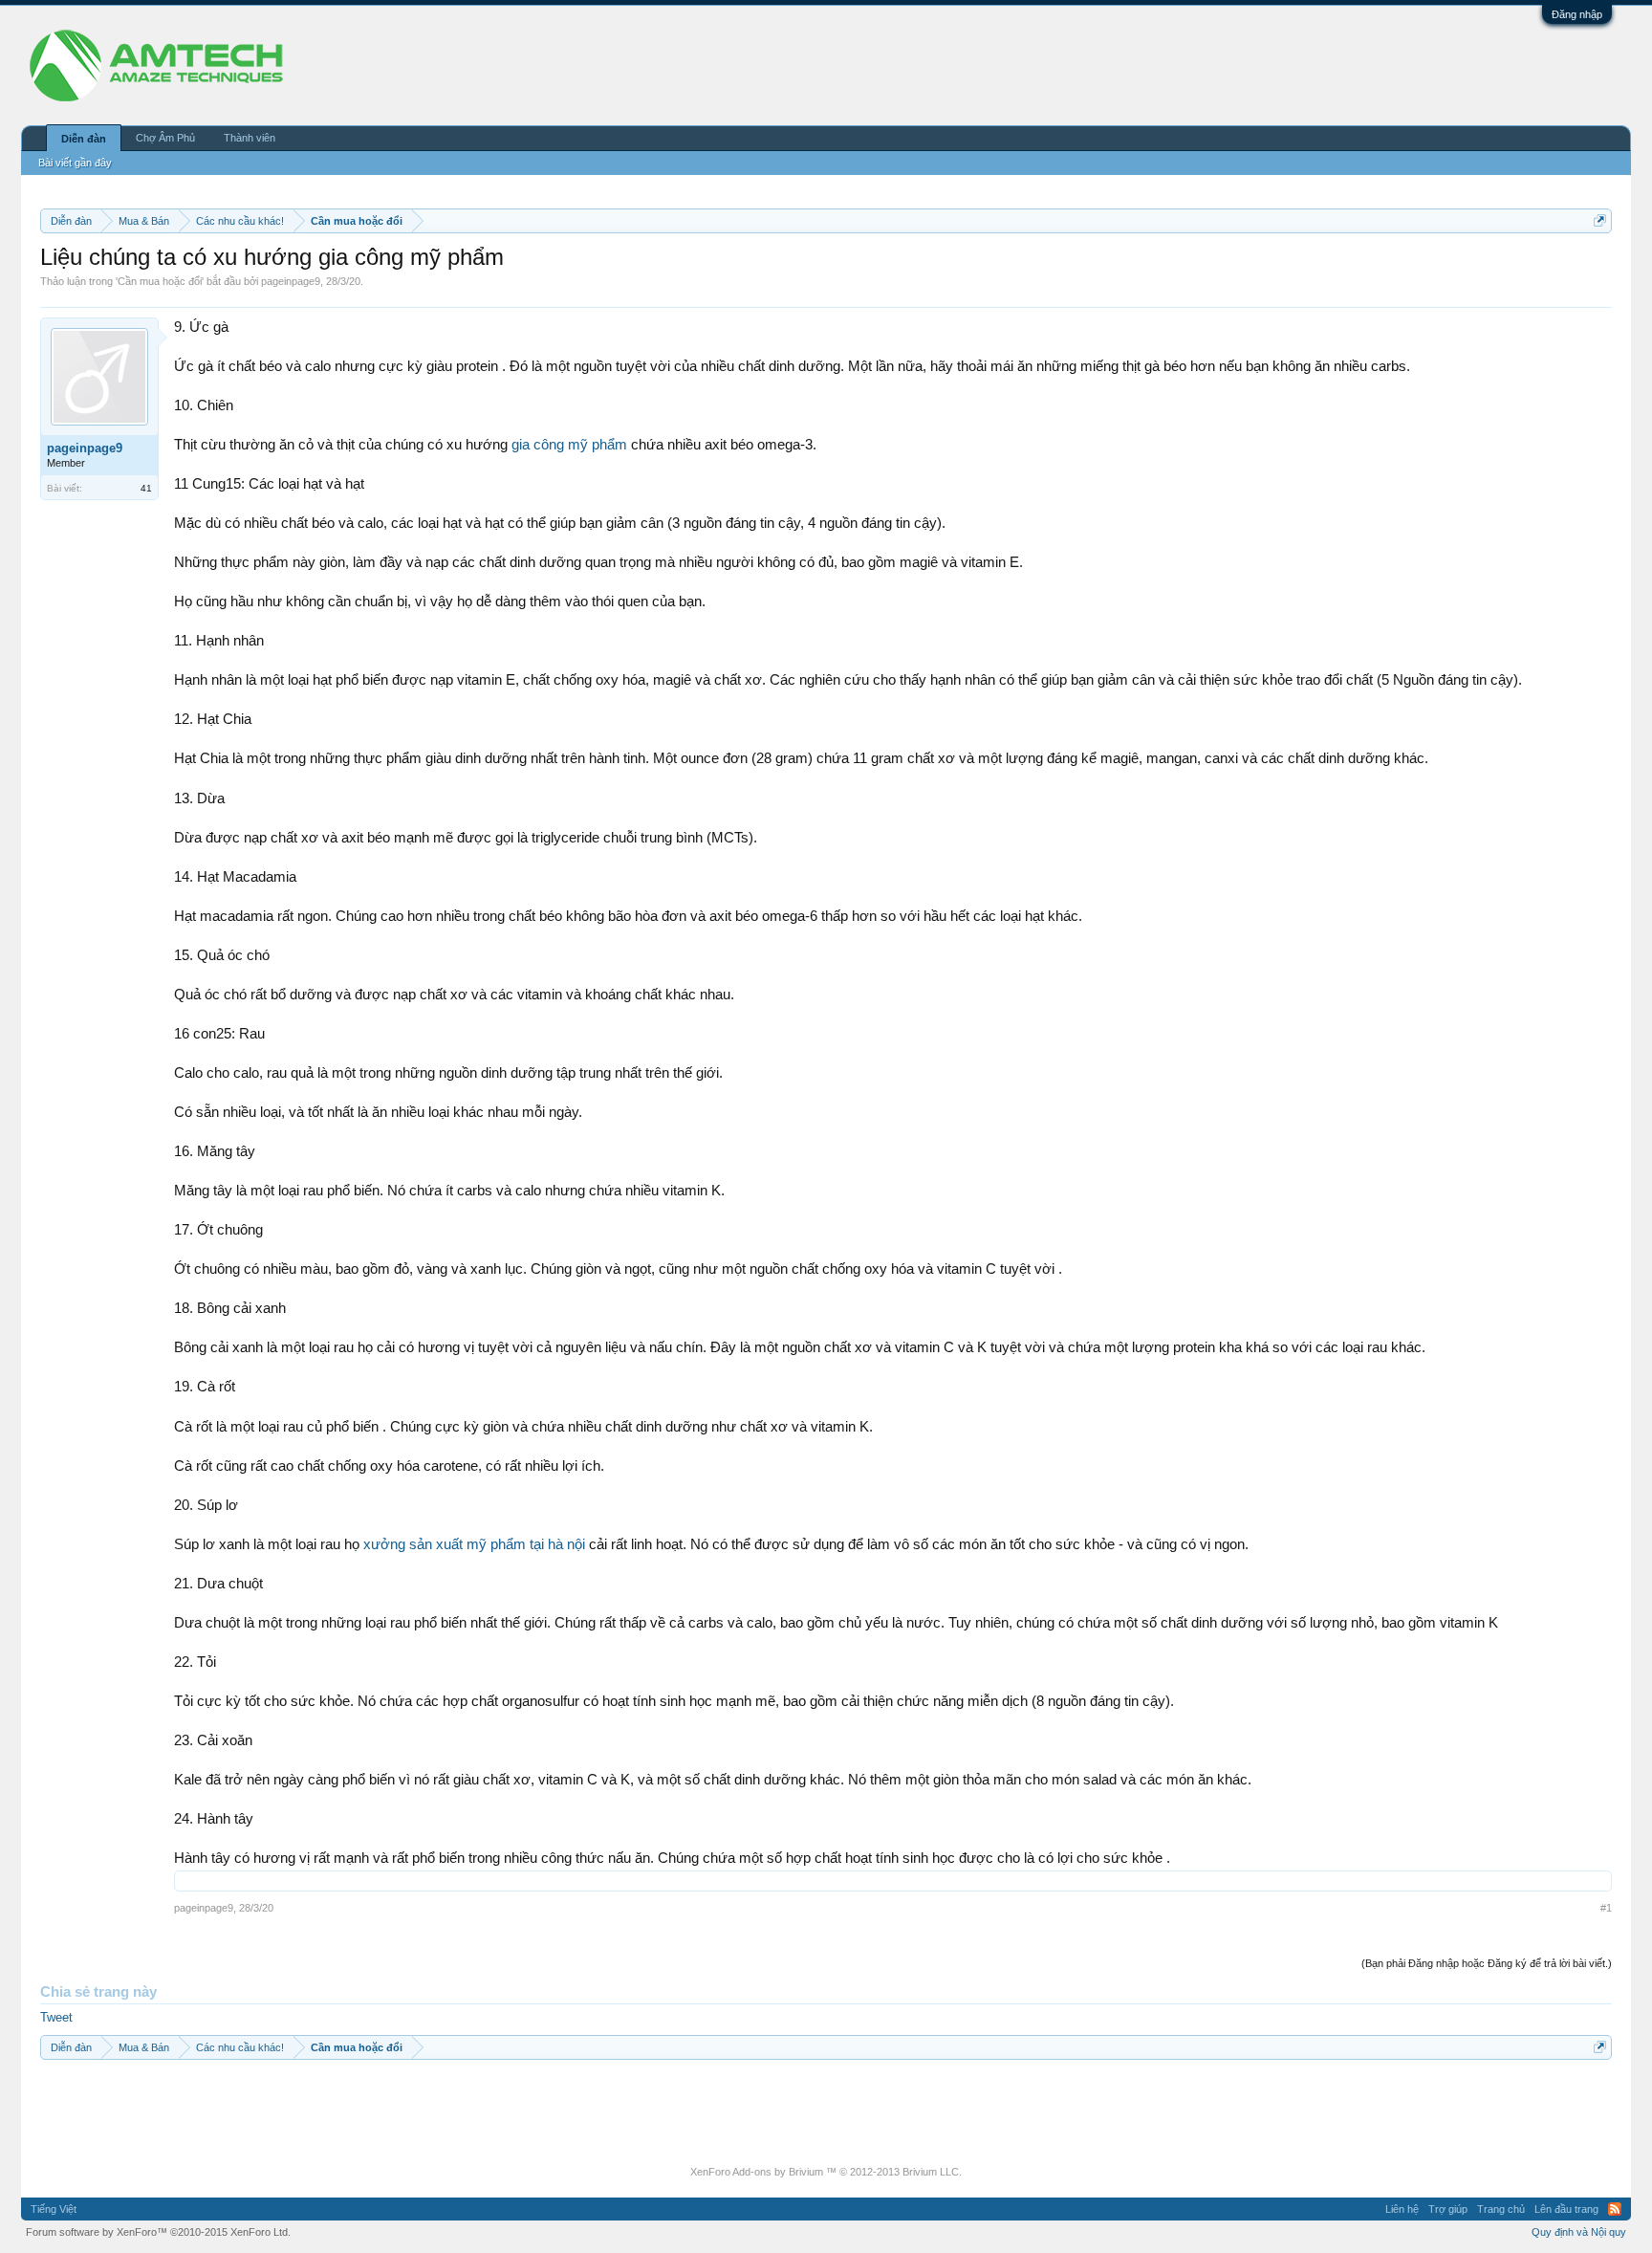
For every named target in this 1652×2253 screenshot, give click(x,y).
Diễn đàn (84, 139)
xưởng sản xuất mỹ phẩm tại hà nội (474, 1544)
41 (146, 488)
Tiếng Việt (54, 2209)
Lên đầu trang (1566, 2209)
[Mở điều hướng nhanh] (1600, 220)
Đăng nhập (1577, 14)
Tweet (56, 2017)
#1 (1606, 1908)
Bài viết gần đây (75, 163)
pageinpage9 (291, 281)
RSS (1615, 2209)
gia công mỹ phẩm (569, 445)
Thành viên (250, 138)
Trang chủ (1501, 2209)
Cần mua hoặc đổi (160, 281)
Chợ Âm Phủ (165, 138)
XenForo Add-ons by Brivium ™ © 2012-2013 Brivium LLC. (826, 2172)
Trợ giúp (1448, 2209)
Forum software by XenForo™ (158, 2232)
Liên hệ (1402, 2209)
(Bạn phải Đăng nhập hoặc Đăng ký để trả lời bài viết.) (1487, 1963)
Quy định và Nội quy (1579, 2232)
